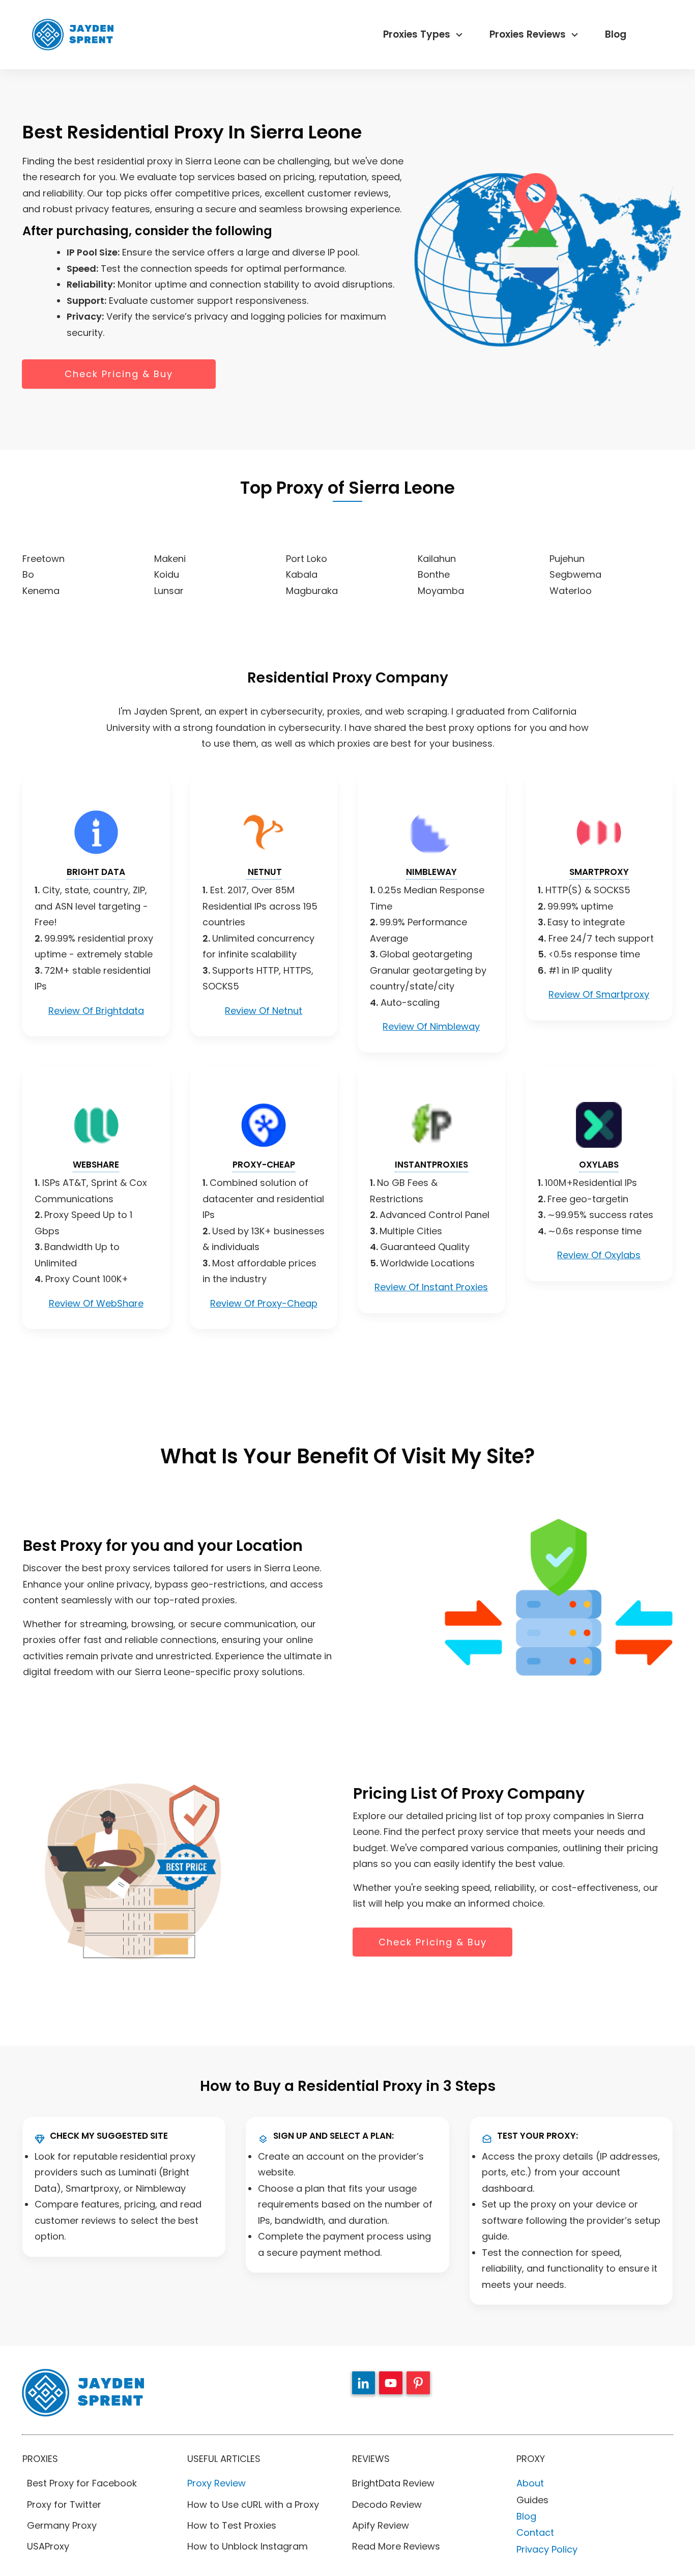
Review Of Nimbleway (431, 1026)
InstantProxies (431, 1165)
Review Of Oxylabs (599, 1255)
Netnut (264, 872)
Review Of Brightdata (96, 1011)
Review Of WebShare (96, 1303)
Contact (535, 2532)
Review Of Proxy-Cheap (264, 1303)
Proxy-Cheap (264, 1165)
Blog (526, 2516)
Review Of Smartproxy (599, 994)
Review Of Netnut (264, 1011)
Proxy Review (216, 2483)
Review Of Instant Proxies (431, 1287)
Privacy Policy (547, 2549)
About (530, 2483)
